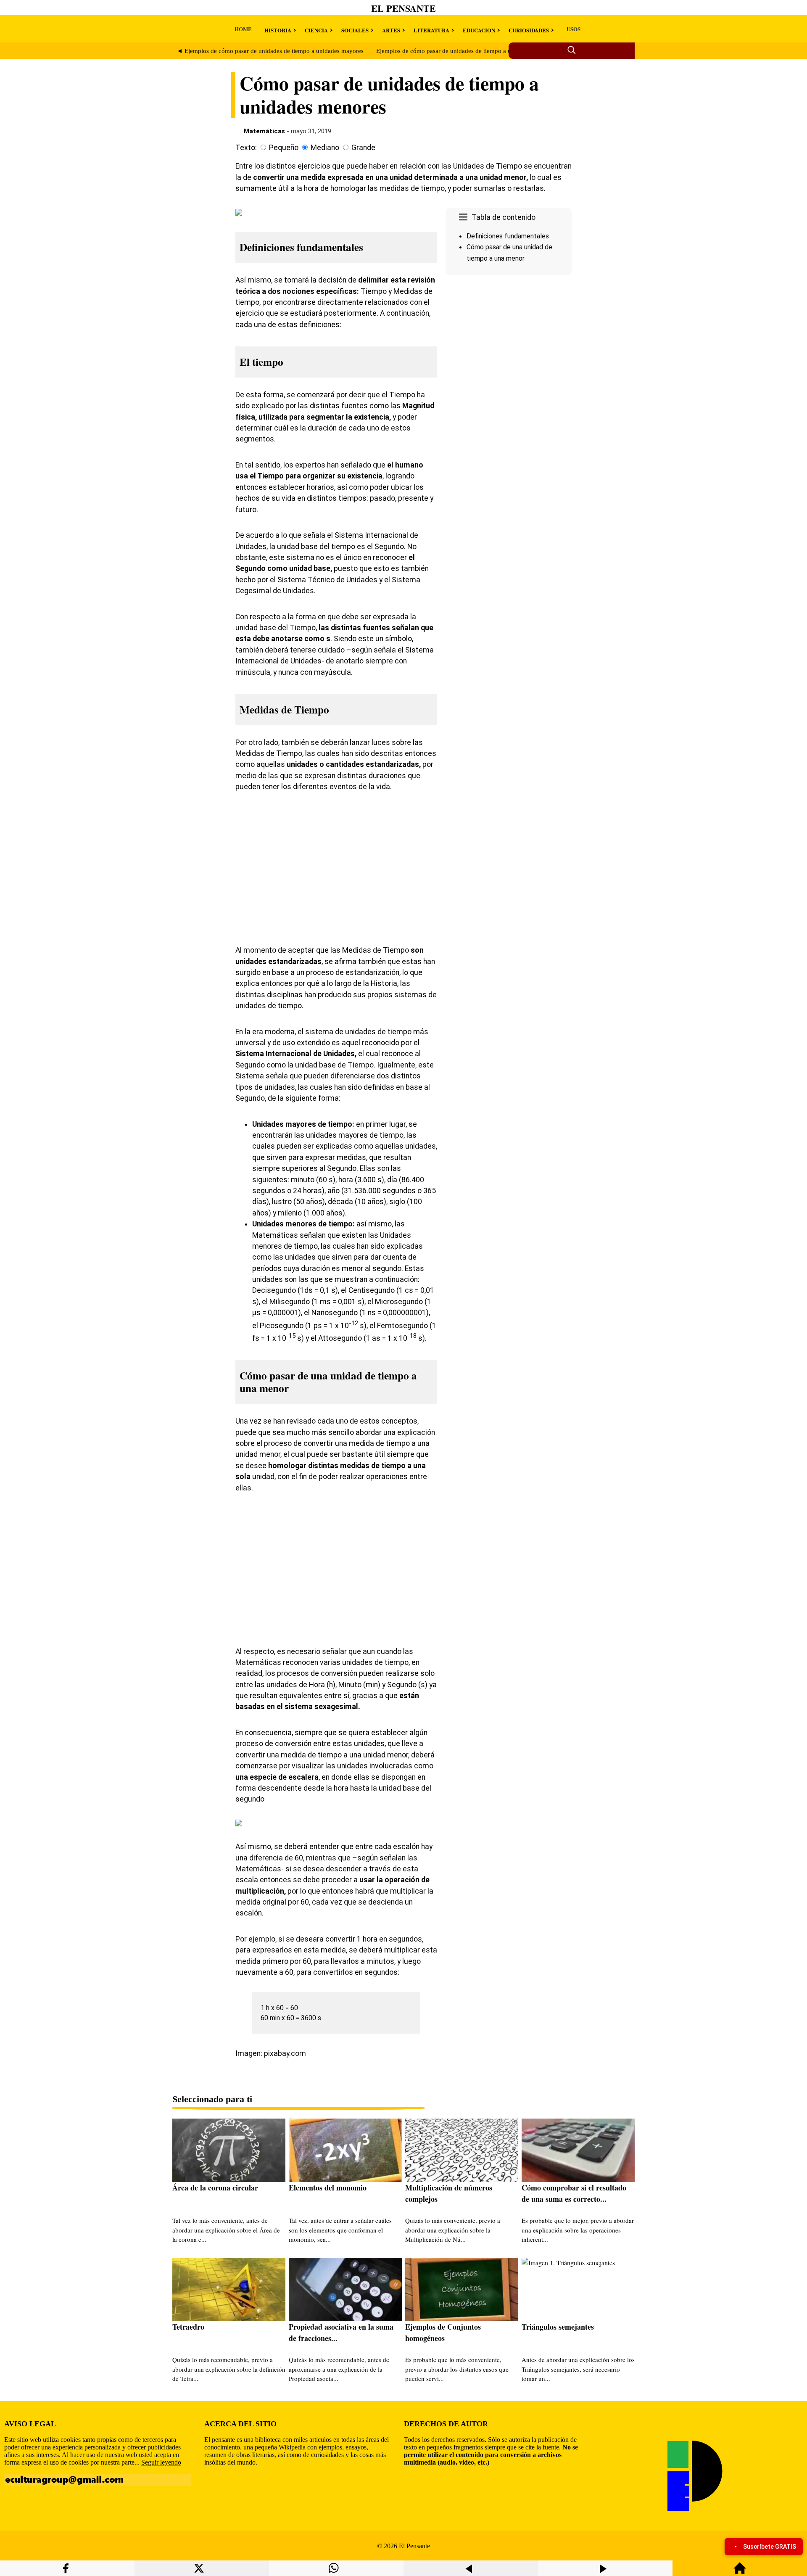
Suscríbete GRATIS (770, 2547)
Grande (363, 148)
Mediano (325, 148)
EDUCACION (479, 30)
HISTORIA (278, 30)
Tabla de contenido (504, 217)
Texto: (246, 148)
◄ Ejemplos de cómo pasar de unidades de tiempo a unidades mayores (270, 51)
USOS (574, 29)
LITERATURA (431, 30)
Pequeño (284, 148)
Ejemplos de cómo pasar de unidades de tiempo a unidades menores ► (470, 51)
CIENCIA (316, 30)
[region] (509, 350)
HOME (243, 29)
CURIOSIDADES (529, 30)
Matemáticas (264, 131)
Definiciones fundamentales (508, 236)
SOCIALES (355, 30)
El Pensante (403, 8)
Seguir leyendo (161, 2462)
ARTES (391, 30)
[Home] (740, 2572)
